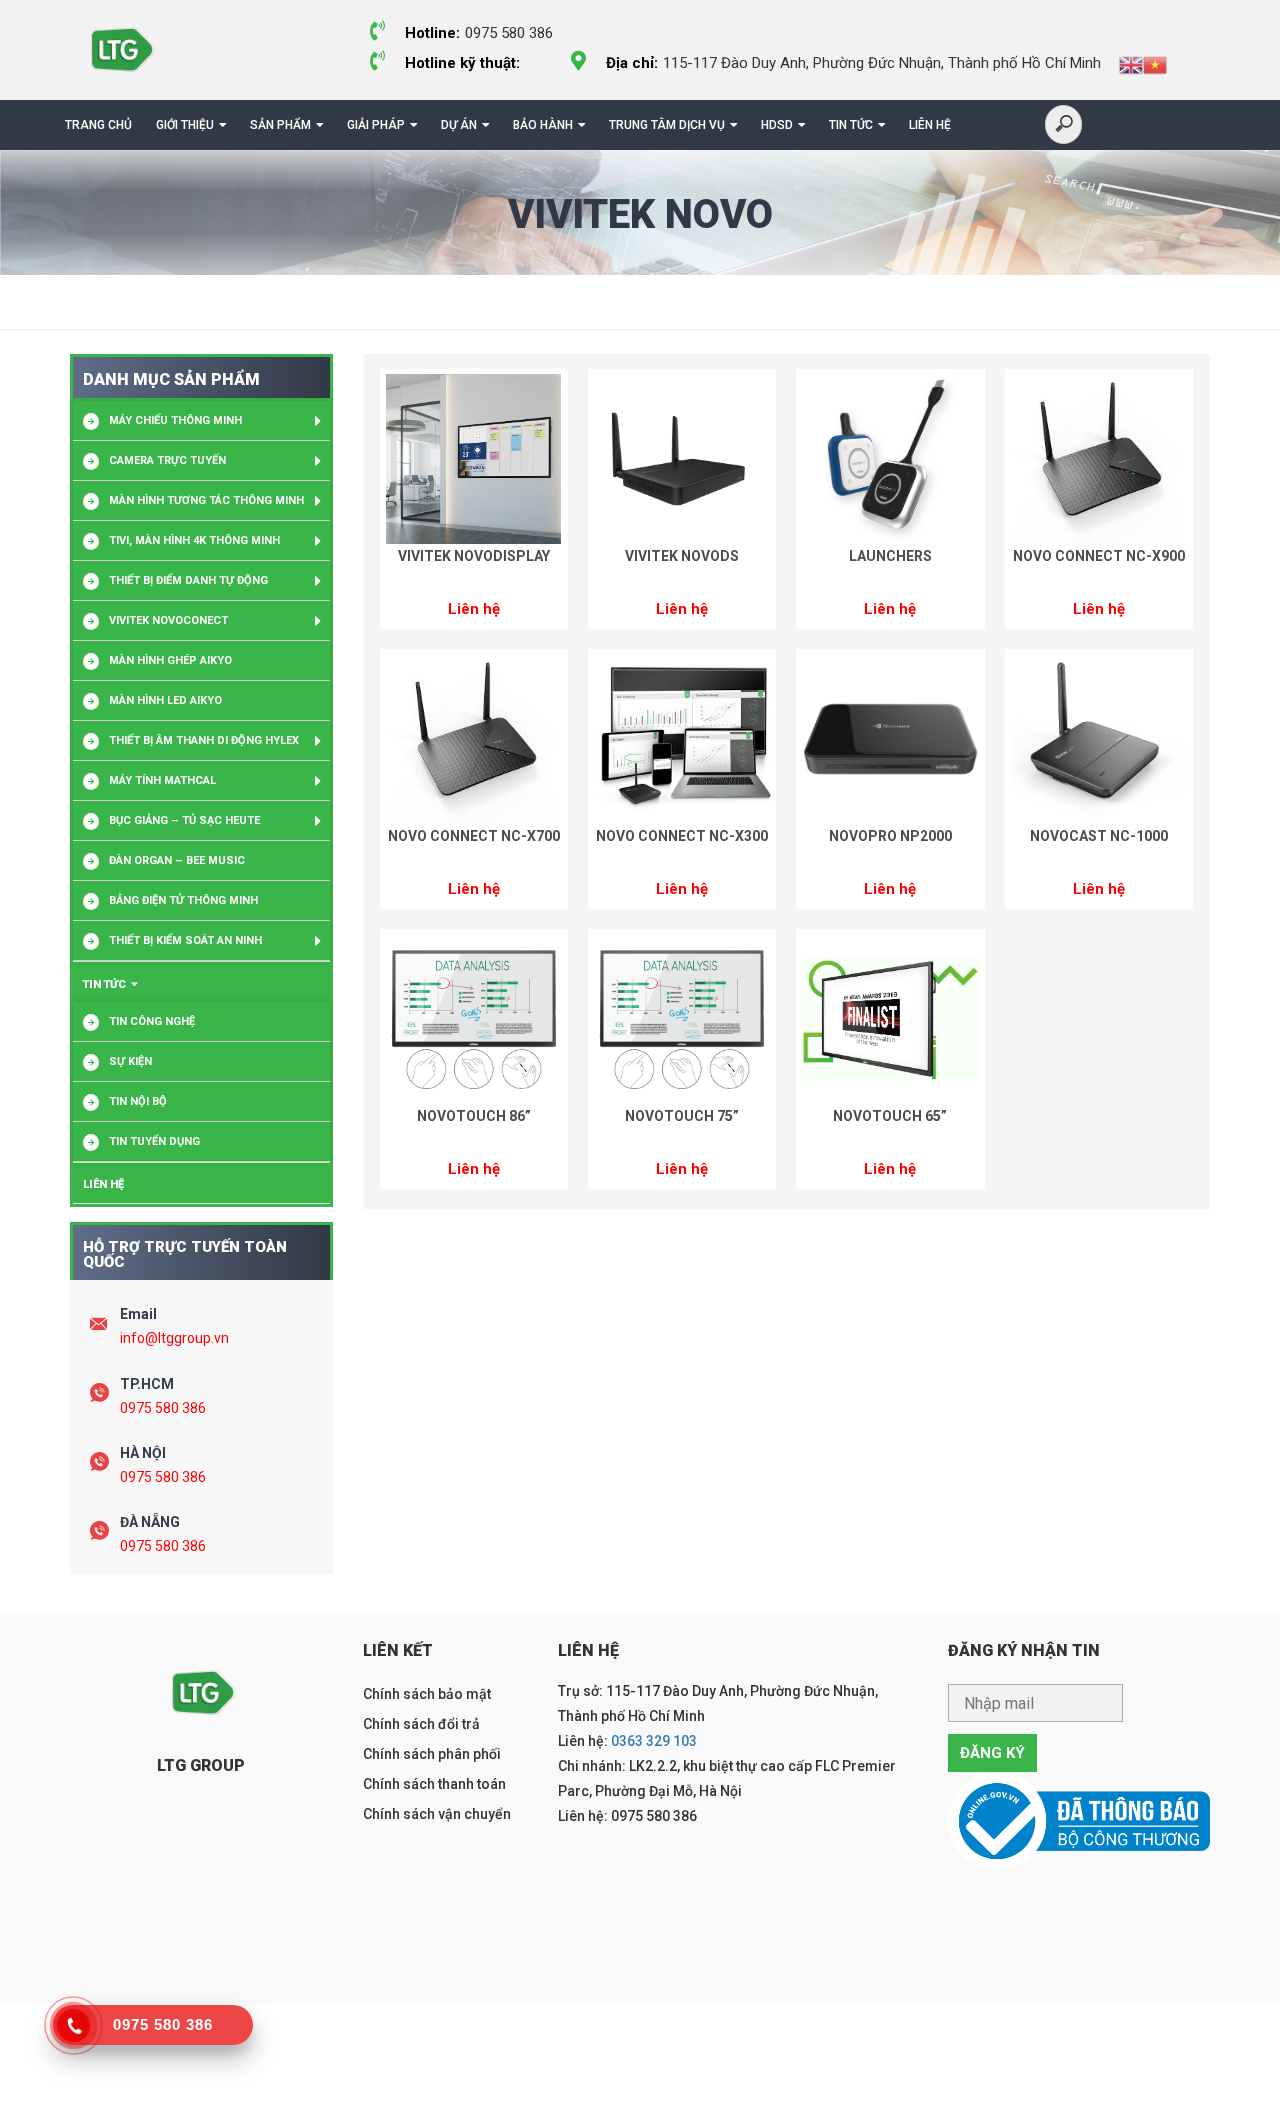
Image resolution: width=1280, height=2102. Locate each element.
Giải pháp (376, 125)
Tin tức (851, 125)
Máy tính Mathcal (162, 780)
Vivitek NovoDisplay (474, 556)
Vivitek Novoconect (168, 620)
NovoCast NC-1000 (1099, 836)
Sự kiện (130, 1061)
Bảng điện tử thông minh (183, 900)
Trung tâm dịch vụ (667, 125)
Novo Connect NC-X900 (1099, 556)
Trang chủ (98, 125)
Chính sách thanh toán (434, 1784)
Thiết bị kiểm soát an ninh (185, 940)
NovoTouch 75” (682, 1116)
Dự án (459, 125)
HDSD (777, 125)
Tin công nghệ (152, 1021)
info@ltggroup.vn (174, 1338)
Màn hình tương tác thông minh (206, 500)
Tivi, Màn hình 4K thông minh (194, 540)
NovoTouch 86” (474, 1116)
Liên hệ (930, 125)
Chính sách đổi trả (421, 1724)
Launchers (890, 556)
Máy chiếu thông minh (175, 420)
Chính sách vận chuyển (437, 1814)
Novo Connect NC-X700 (474, 836)
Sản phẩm (280, 125)
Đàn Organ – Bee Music (177, 860)
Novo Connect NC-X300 (682, 836)
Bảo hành (543, 125)
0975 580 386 (163, 1408)
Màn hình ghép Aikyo (170, 660)
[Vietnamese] (1155, 64)
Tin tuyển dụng (154, 1141)
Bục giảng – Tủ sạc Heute (184, 820)
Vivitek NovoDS (682, 556)
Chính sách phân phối (432, 1754)
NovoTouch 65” (890, 1116)
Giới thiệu (185, 125)
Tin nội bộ (138, 1101)
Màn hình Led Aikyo (165, 700)
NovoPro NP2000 (890, 836)
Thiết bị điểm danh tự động (188, 580)
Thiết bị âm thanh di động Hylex (204, 740)
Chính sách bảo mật (427, 1694)
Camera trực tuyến (167, 460)
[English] (1131, 64)
